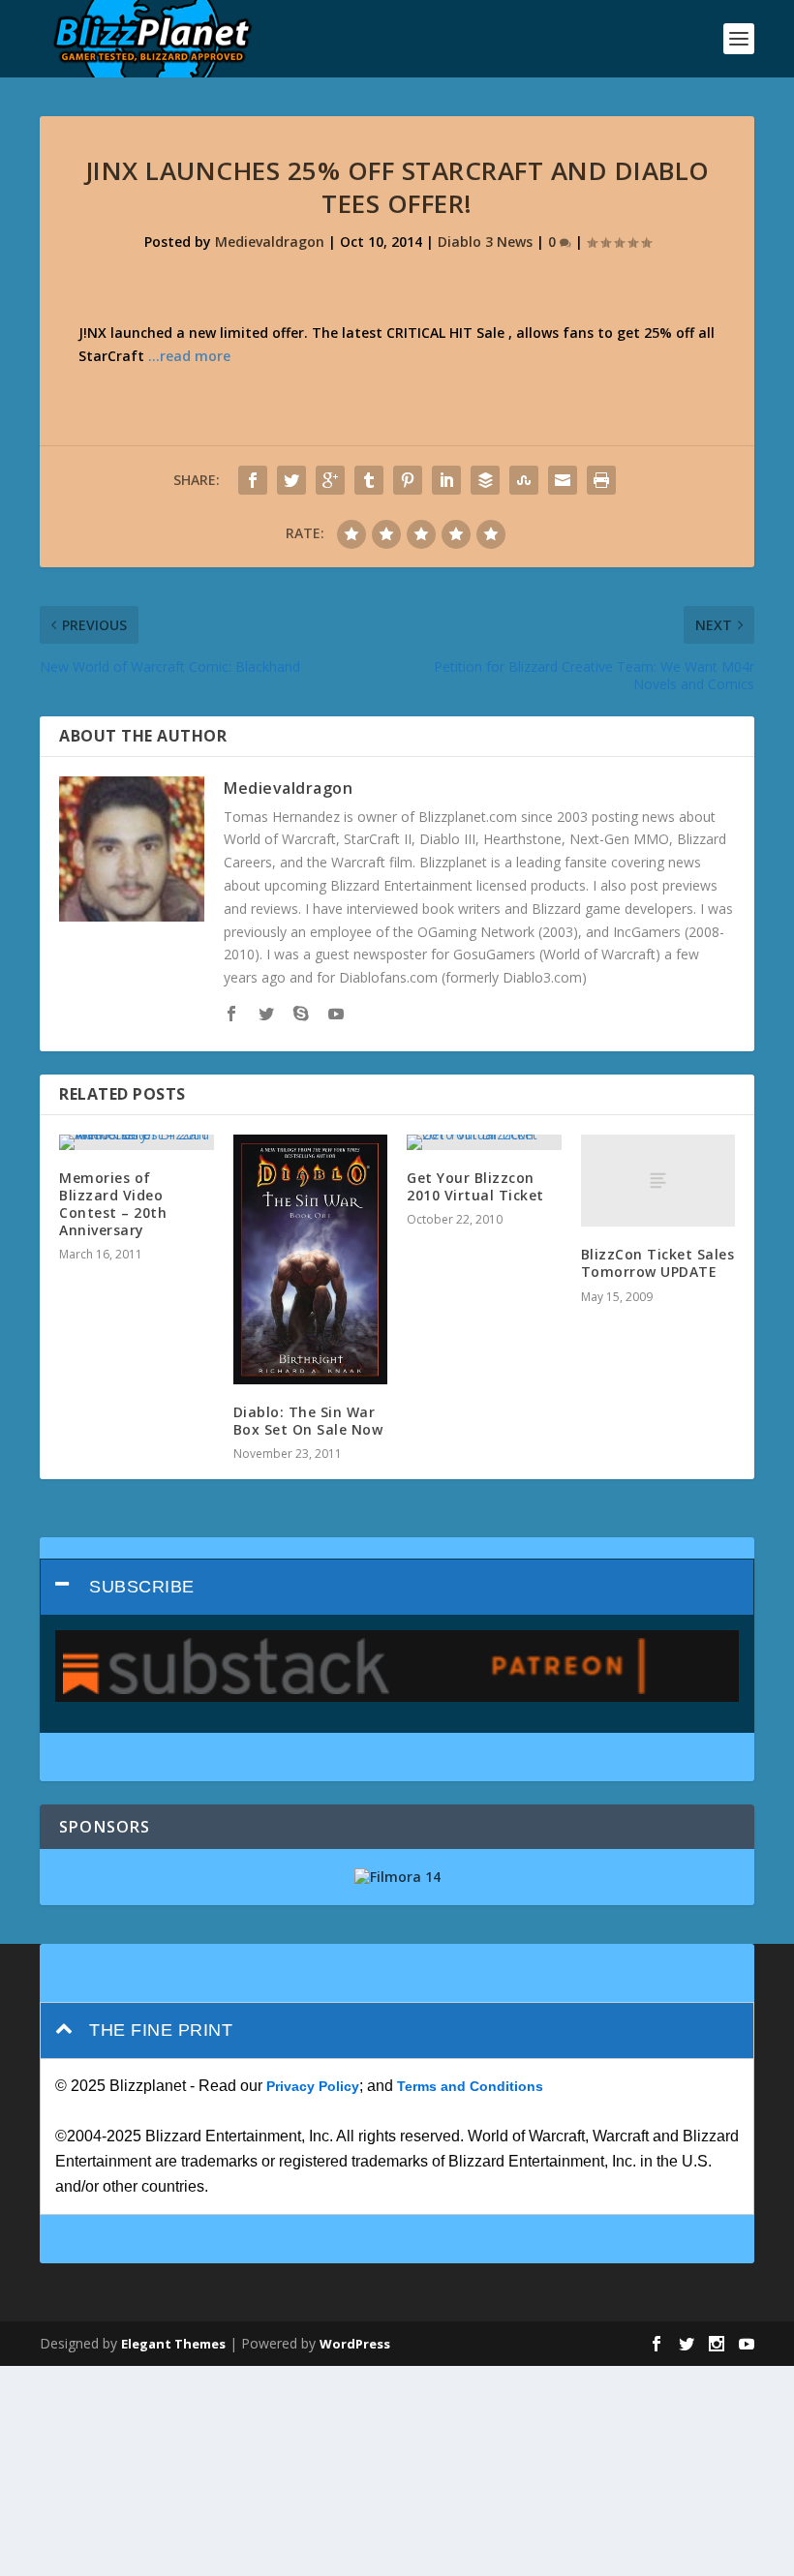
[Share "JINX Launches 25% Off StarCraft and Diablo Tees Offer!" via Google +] (330, 480)
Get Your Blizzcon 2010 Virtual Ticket (475, 1186)
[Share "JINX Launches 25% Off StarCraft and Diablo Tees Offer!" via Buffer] (485, 480)
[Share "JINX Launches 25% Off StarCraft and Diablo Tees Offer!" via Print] (601, 480)
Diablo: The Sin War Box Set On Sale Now (308, 1421)
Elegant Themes (173, 2344)
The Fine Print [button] (161, 2030)
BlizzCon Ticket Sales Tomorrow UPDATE (658, 1263)
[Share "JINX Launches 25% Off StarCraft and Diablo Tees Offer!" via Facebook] (253, 480)
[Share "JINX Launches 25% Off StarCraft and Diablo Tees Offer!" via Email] (563, 480)
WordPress (355, 2344)
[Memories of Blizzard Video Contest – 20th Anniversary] (137, 1142)
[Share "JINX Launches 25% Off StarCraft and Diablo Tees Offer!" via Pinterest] (408, 480)
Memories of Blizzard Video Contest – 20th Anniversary (113, 1204)
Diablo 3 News (485, 242)
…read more (189, 356)
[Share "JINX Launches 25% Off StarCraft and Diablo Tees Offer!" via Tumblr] (369, 480)
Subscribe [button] (142, 1587)
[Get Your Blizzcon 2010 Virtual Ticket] (484, 1142)
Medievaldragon (270, 242)
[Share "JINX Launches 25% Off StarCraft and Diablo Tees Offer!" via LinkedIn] (446, 480)
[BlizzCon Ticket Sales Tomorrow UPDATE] (658, 1181)
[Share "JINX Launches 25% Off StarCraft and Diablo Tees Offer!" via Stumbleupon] (524, 480)
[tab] (397, 1587)
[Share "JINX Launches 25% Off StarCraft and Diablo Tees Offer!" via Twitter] (291, 480)
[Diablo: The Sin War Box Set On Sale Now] (311, 1259)
